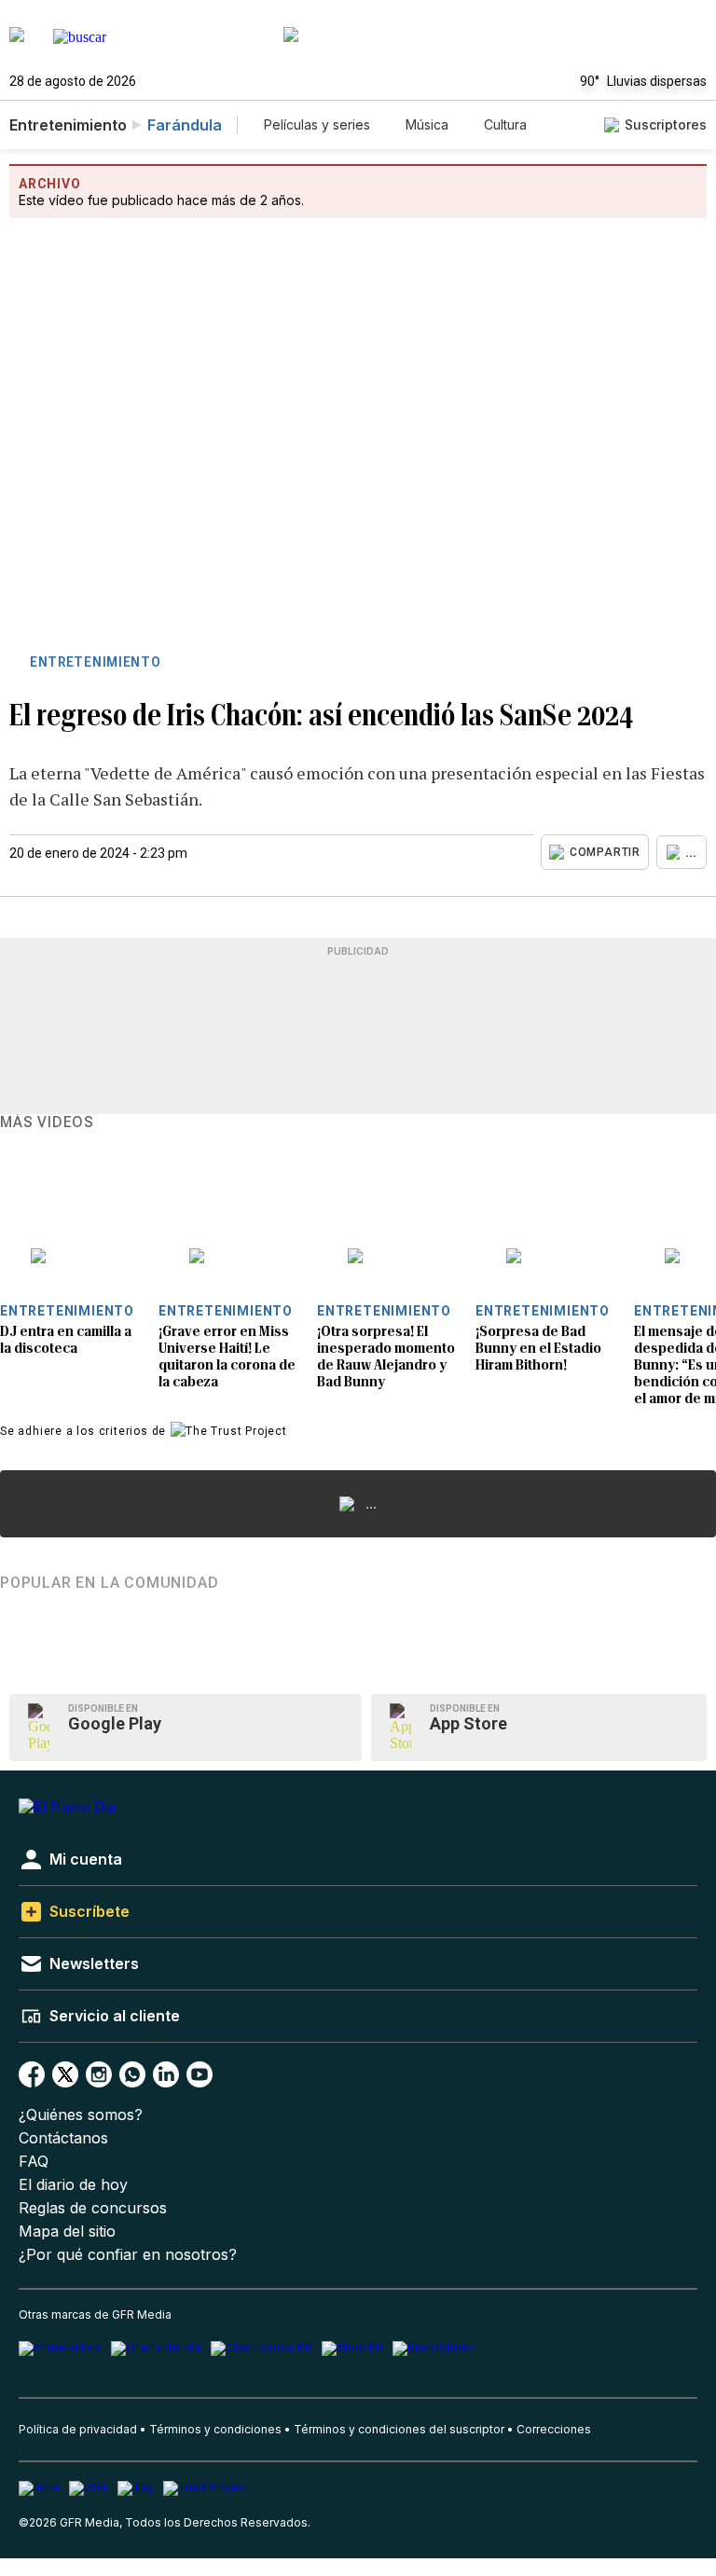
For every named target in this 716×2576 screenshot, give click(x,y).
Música (427, 124)
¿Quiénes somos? (81, 2115)
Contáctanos (63, 2138)
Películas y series (317, 124)
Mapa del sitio (67, 2232)
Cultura (505, 124)
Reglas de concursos (93, 2208)
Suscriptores (666, 124)
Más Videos (47, 1123)
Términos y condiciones (215, 2429)
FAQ (34, 2162)
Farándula (185, 125)
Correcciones (554, 2429)
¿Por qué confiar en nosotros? (128, 2255)
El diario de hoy (73, 2185)
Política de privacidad (78, 2429)
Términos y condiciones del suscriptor (399, 2429)
